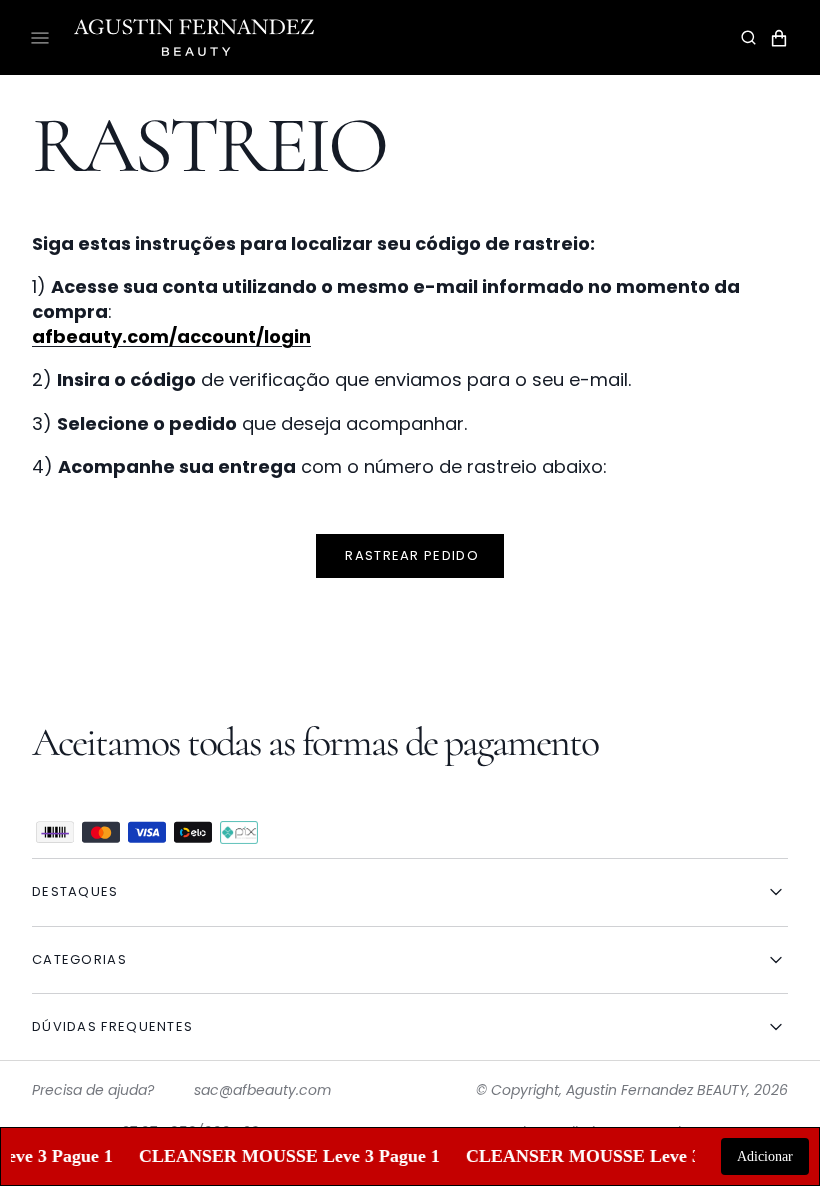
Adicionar (765, 1156)
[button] (748, 38)
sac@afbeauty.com (262, 1090)
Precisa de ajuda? (93, 1090)
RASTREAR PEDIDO (410, 555)
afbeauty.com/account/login (171, 336)
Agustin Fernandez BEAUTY (656, 1090)
